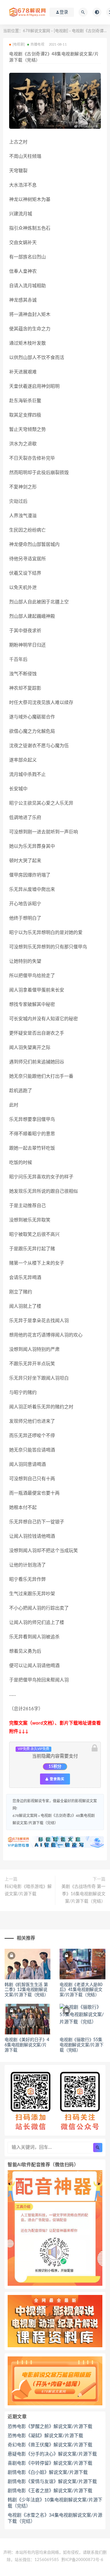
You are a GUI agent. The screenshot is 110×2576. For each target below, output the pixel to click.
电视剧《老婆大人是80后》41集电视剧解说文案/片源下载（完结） (81, 1990)
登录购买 (57, 1779)
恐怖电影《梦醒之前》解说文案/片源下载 (50, 2427)
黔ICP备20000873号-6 (82, 2560)
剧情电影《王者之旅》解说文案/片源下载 (50, 2491)
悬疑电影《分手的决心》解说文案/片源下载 (52, 2454)
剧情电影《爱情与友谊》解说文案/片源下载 (52, 2482)
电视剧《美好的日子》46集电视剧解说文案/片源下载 (27, 2045)
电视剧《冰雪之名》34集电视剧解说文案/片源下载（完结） (55, 2518)
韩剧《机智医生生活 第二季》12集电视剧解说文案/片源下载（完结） (27, 1990)
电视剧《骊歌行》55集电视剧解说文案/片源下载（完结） (82, 2045)
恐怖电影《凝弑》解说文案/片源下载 (45, 2436)
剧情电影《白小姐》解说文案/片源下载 (48, 2472)
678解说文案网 (37, 31)
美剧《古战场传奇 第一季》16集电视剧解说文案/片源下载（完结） (83, 1894)
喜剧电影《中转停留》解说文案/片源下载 (50, 2463)
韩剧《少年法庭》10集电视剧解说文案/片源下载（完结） (55, 2503)
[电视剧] (61, 31)
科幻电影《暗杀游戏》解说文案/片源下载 (28, 1890)
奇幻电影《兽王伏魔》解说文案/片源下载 (50, 2445)
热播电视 (37, 44)
